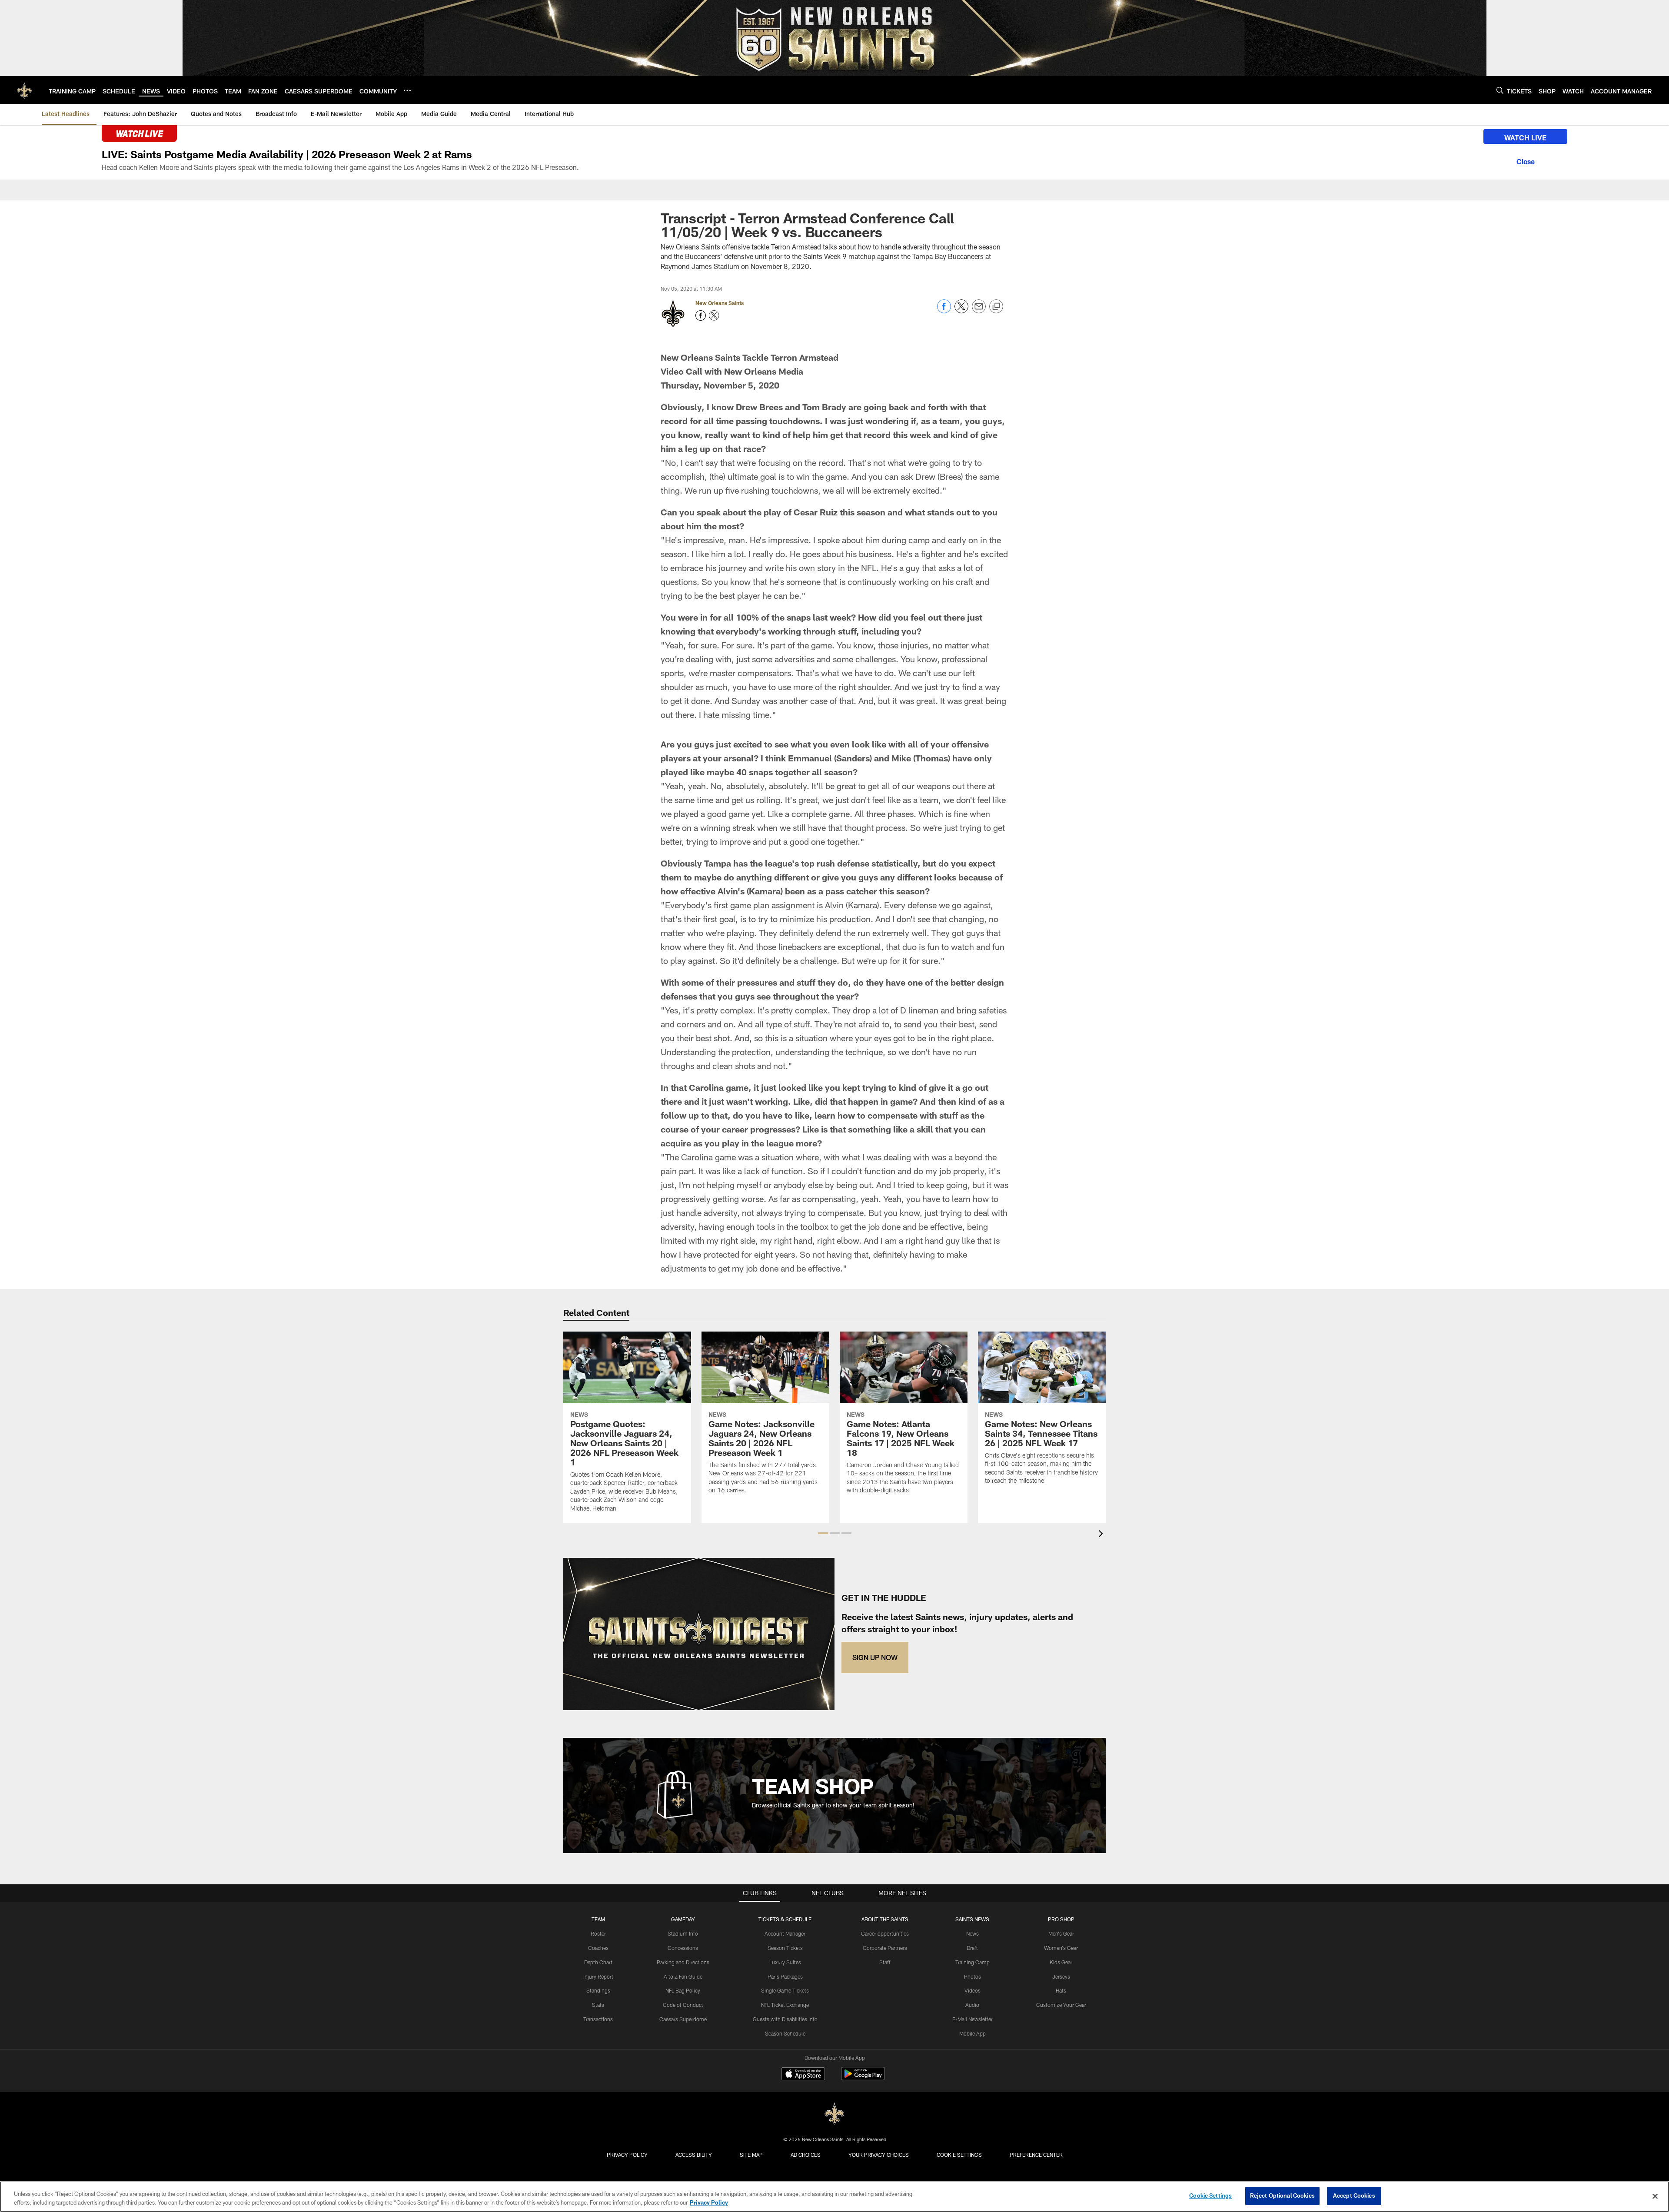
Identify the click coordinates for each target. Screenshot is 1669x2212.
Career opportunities (885, 1933)
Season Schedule (785, 2033)
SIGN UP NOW (875, 1657)
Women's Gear (1061, 1948)
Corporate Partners (885, 1948)
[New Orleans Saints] (834, 2114)
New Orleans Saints (720, 303)
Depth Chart (598, 1962)
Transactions (598, 2019)
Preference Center (1036, 2155)
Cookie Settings (959, 2155)
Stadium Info (683, 1933)
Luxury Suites (785, 1962)
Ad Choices (806, 2155)
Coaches (598, 1948)
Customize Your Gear (1061, 2005)
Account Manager (785, 1933)
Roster (598, 1933)
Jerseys (1061, 1976)
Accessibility (694, 2155)
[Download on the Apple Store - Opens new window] (803, 2075)
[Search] (1500, 90)
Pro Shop (1061, 1919)
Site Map (751, 2155)
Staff (885, 1962)
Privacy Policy (627, 2155)
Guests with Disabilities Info (785, 2019)
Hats (1061, 1990)
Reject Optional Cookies (1282, 2195)
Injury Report (598, 1976)
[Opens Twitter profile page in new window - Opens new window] (714, 316)
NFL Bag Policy (683, 1990)
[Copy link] (996, 307)
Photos (972, 1976)
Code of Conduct (683, 2005)
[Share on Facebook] (944, 311)
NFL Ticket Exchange (785, 2005)
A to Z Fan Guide (683, 1976)
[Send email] (979, 311)
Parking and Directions (683, 1962)
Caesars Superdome (683, 2019)
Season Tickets (785, 1948)
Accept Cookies (1354, 2195)
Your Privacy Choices (879, 2155)
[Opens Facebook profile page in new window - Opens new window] (701, 316)
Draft (972, 1948)
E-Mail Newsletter (972, 2019)
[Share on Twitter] (961, 311)
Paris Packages (785, 1976)
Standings (598, 1990)
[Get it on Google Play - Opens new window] (863, 2078)
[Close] (1525, 160)
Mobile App (972, 2033)
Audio (972, 2005)
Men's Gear (1061, 1933)
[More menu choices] (407, 90)
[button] (823, 1533)
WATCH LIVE (1525, 138)
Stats (598, 2005)
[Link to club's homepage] (24, 90)
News (972, 1933)
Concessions (683, 1948)
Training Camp (972, 1962)
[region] (834, 2197)
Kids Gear (1061, 1962)
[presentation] (1102, 1535)
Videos (972, 1990)
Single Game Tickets (785, 1990)
